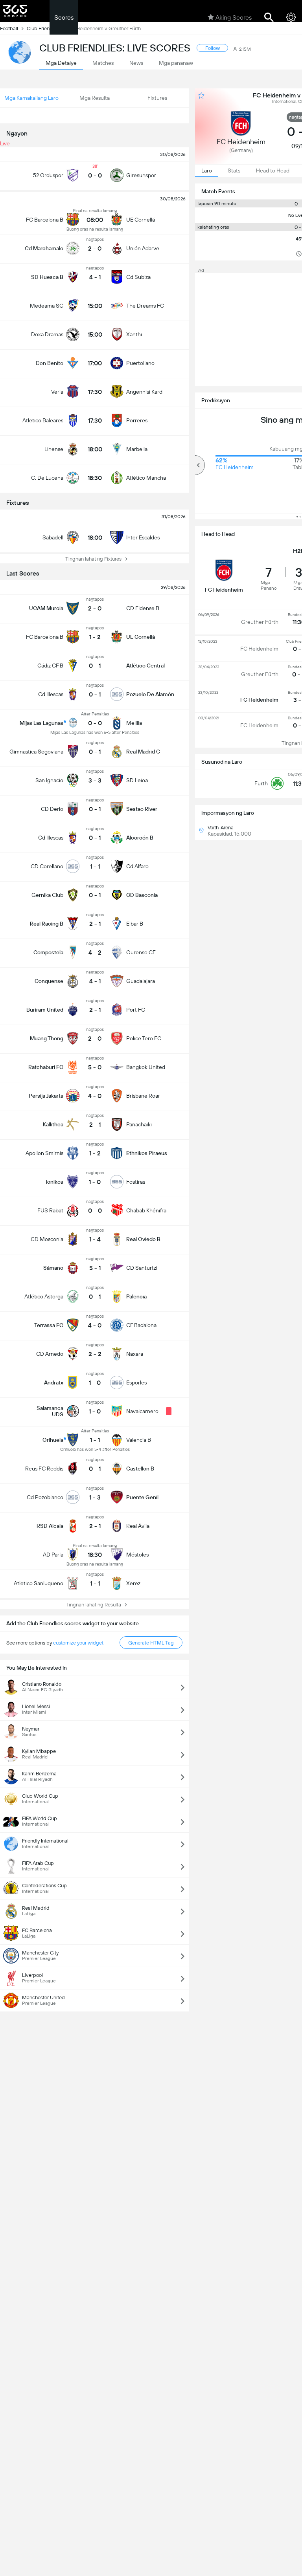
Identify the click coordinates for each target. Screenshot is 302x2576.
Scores (64, 17)
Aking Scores (234, 17)
